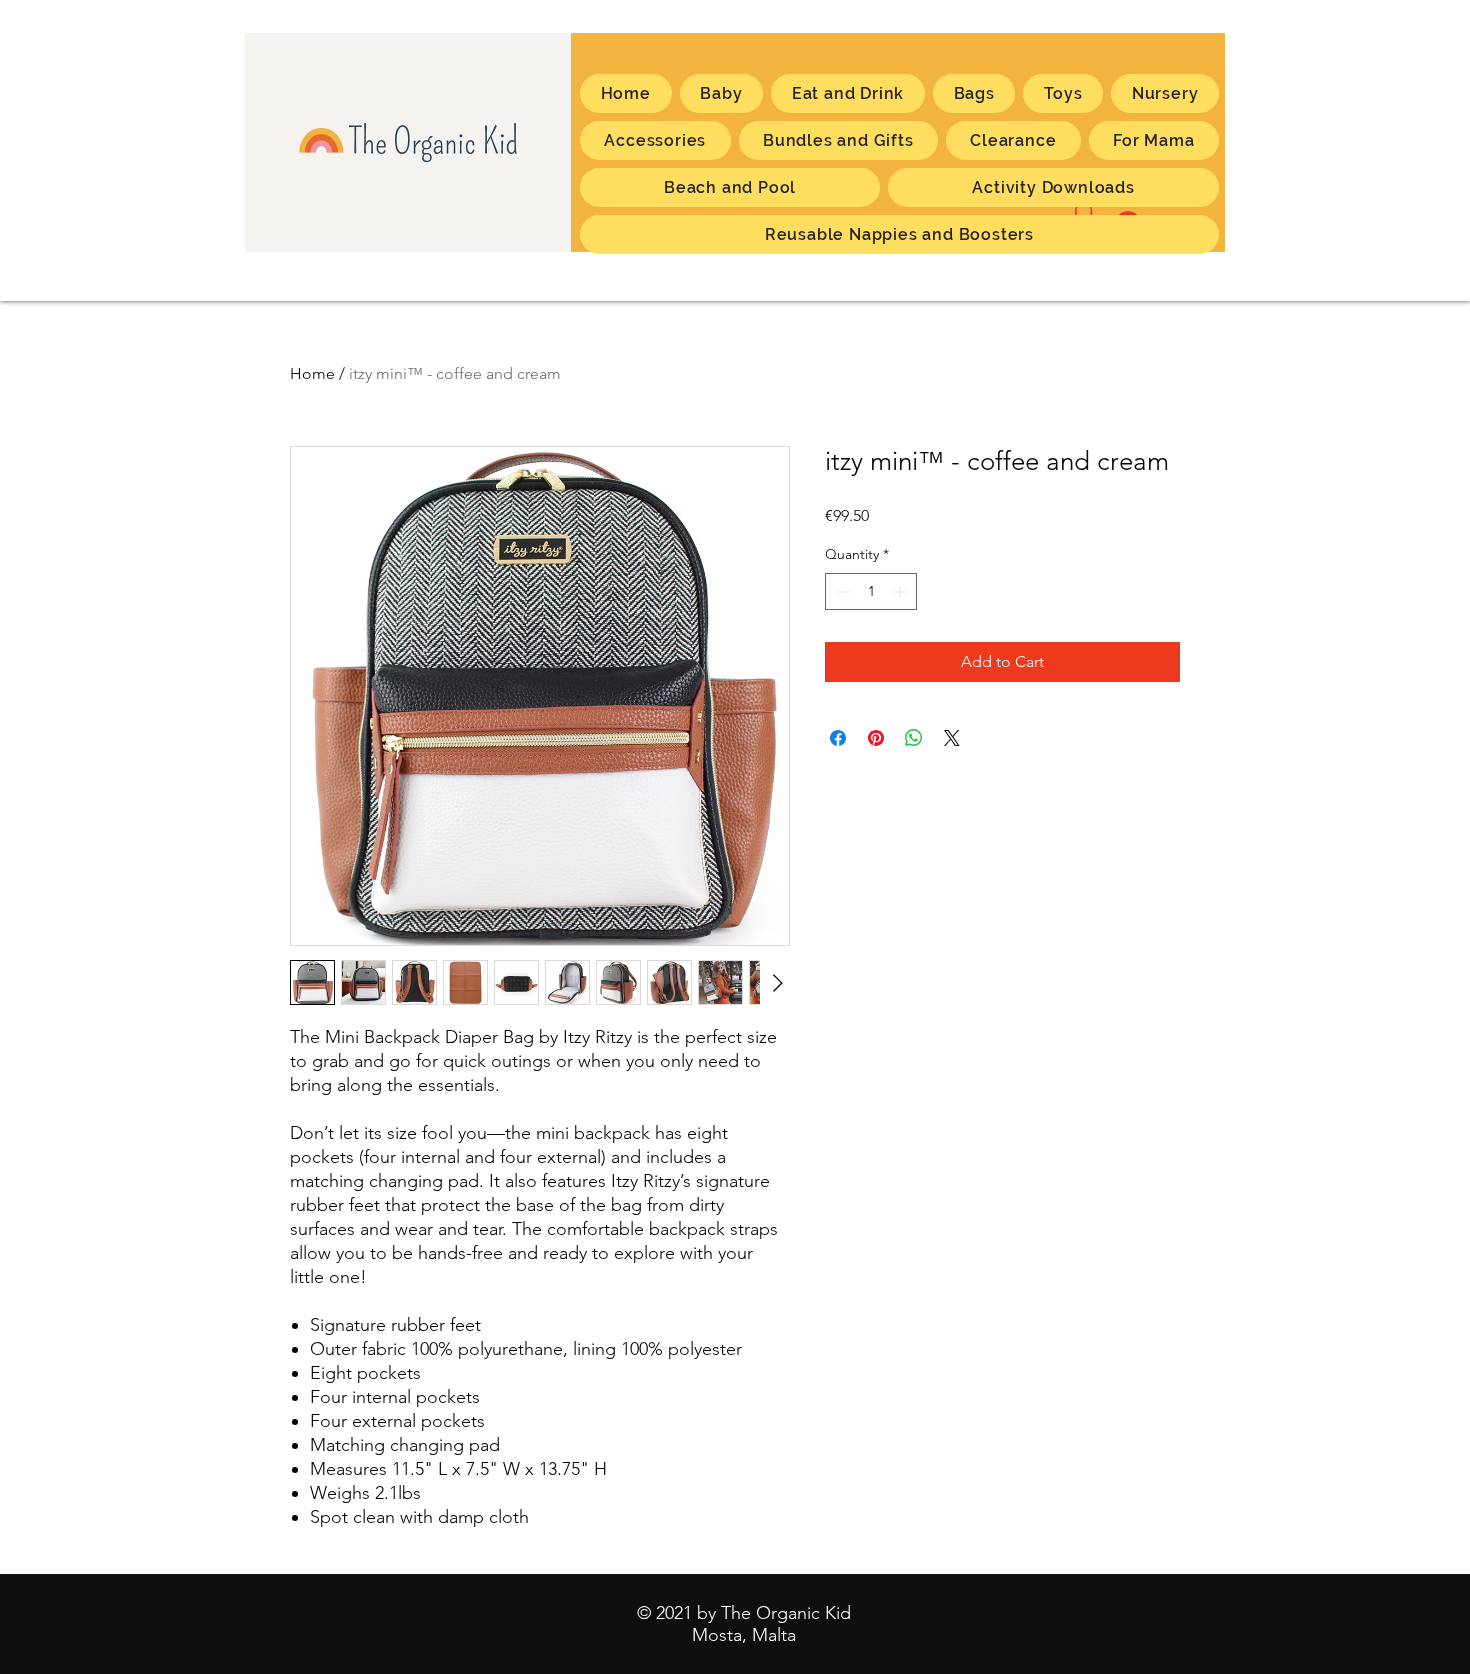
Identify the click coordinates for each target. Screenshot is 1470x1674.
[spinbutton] (871, 591)
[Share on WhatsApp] (914, 738)
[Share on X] (952, 738)
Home (312, 373)
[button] (1154, 140)
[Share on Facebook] (838, 738)
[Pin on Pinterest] (876, 738)
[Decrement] (840, 591)
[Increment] (901, 591)
